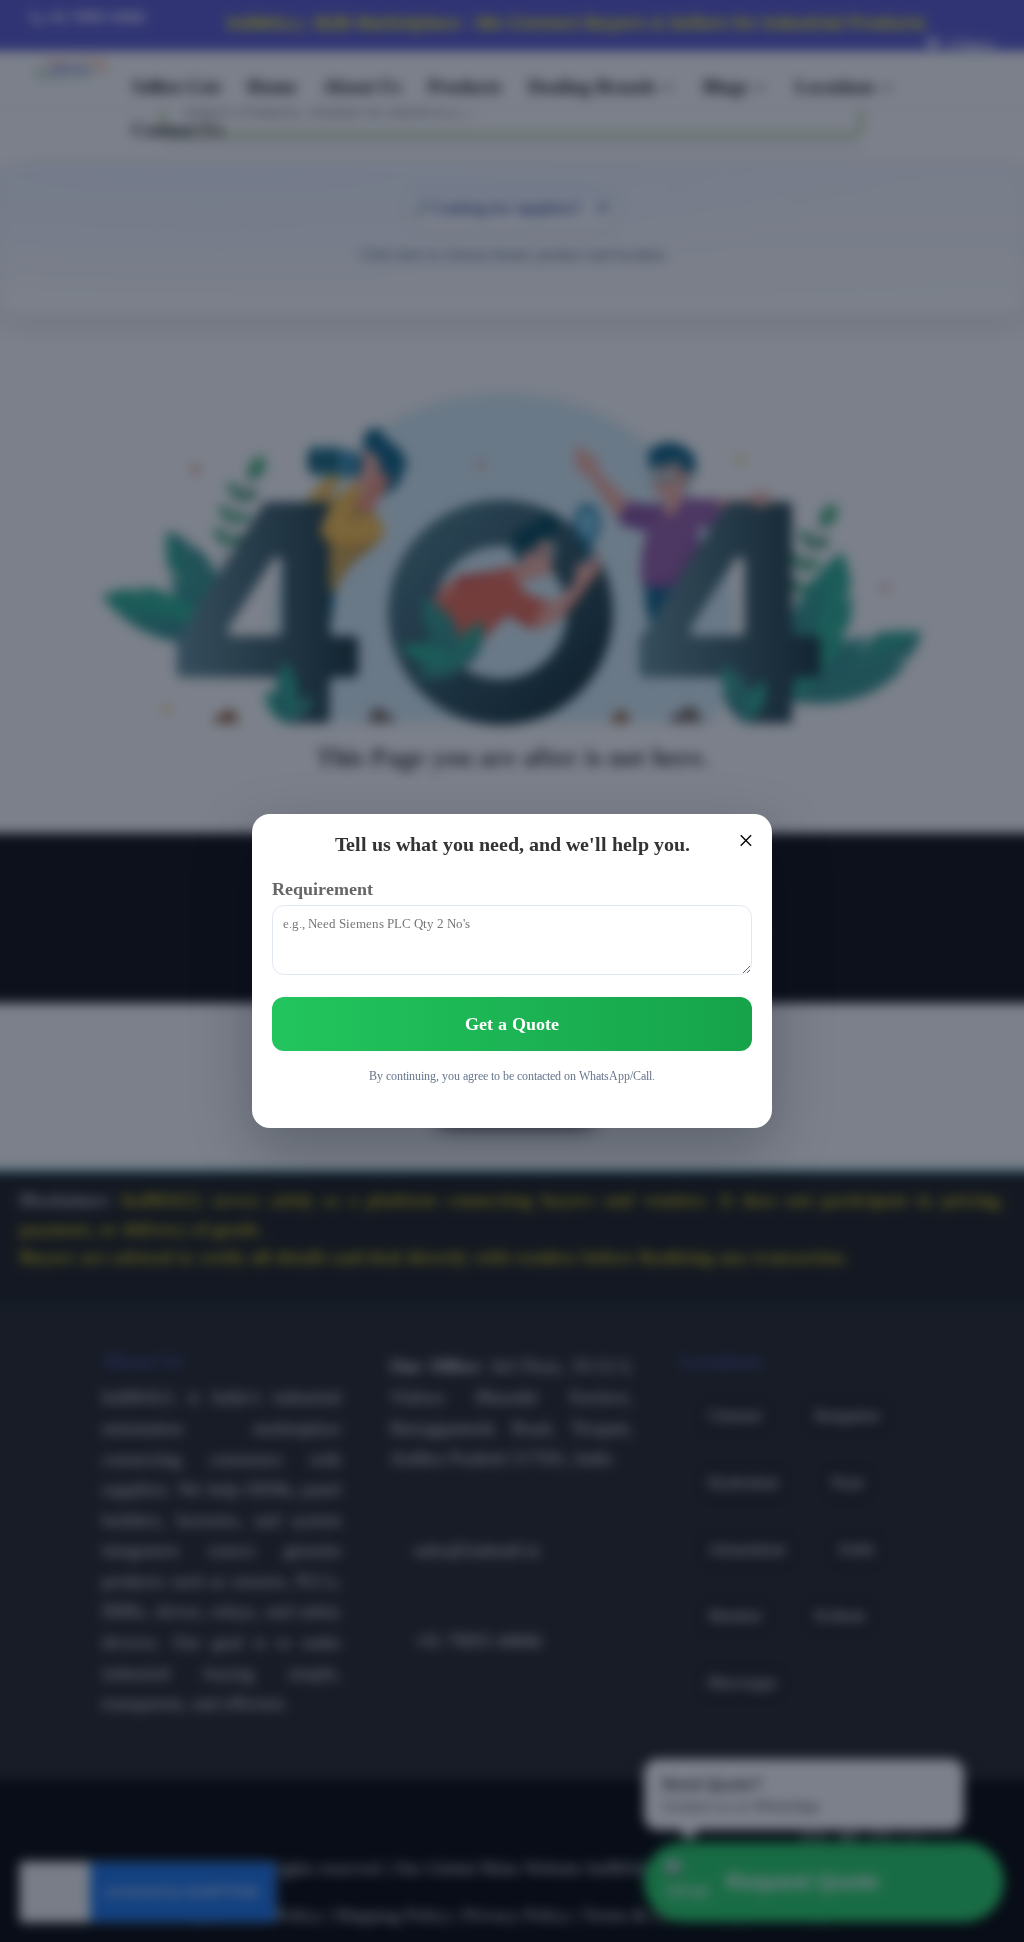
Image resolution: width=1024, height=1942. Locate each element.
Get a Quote (512, 1024)
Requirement (322, 889)
